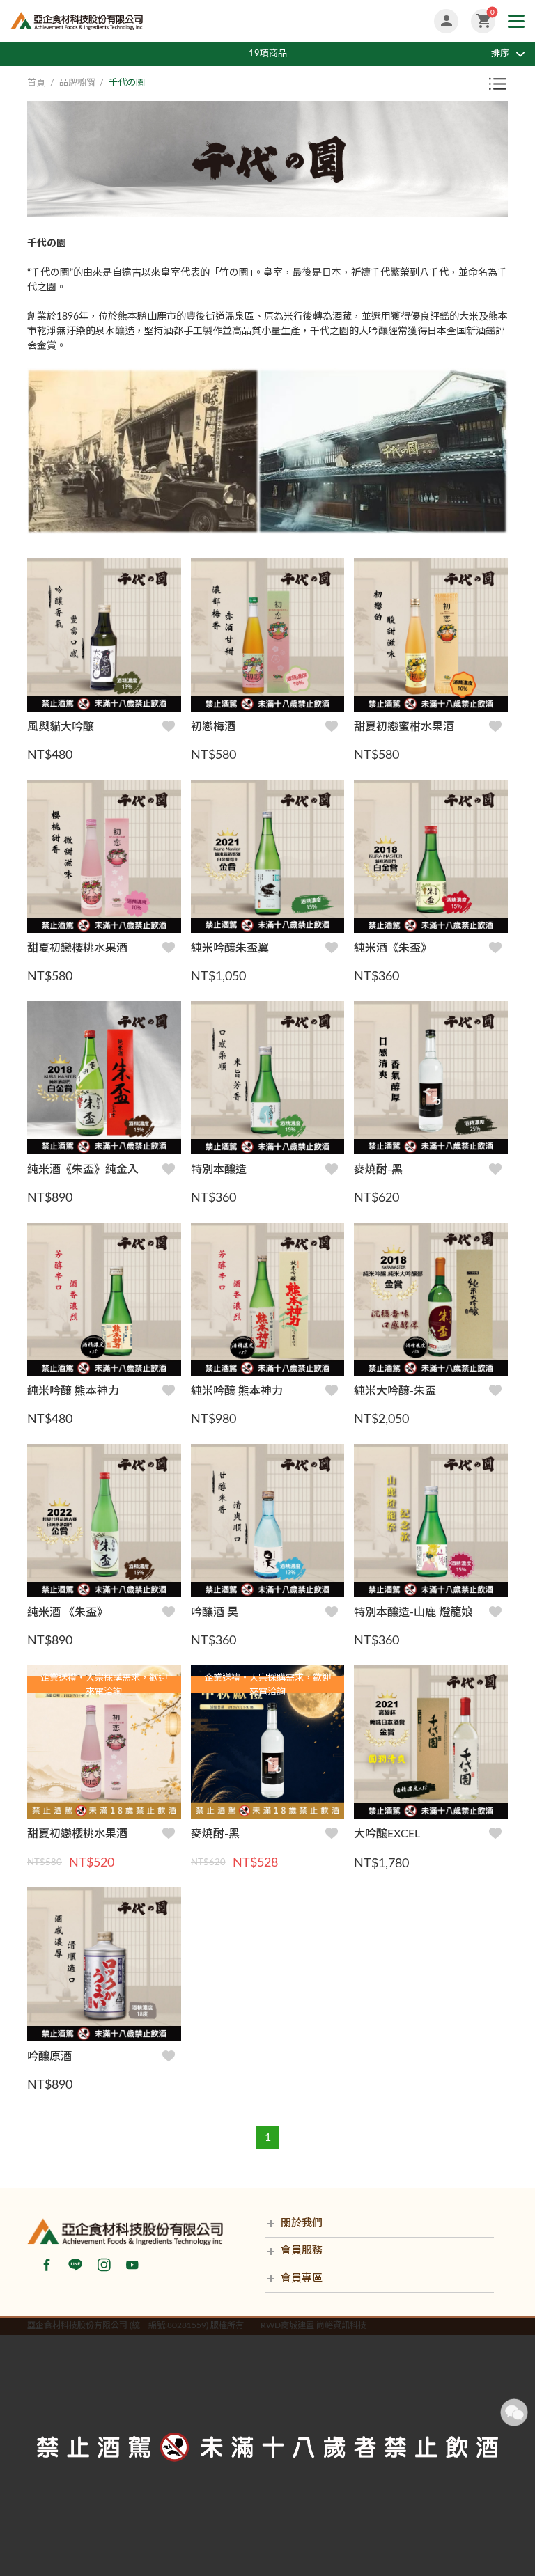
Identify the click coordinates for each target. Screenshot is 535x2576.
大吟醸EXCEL (387, 1834)
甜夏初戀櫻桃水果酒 (77, 948)
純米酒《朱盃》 (393, 948)
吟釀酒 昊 (215, 1612)
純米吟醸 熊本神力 (73, 1391)
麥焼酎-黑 (378, 1170)
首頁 (36, 83)
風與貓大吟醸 (61, 727)
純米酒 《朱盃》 (68, 1612)
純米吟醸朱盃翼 (230, 948)
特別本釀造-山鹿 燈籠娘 (413, 1612)
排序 (500, 54)
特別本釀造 (219, 1170)
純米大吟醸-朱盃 (395, 1391)
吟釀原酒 (49, 2057)
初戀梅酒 (213, 727)
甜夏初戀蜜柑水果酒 (404, 727)
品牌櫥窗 (77, 83)
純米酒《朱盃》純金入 (83, 1170)
